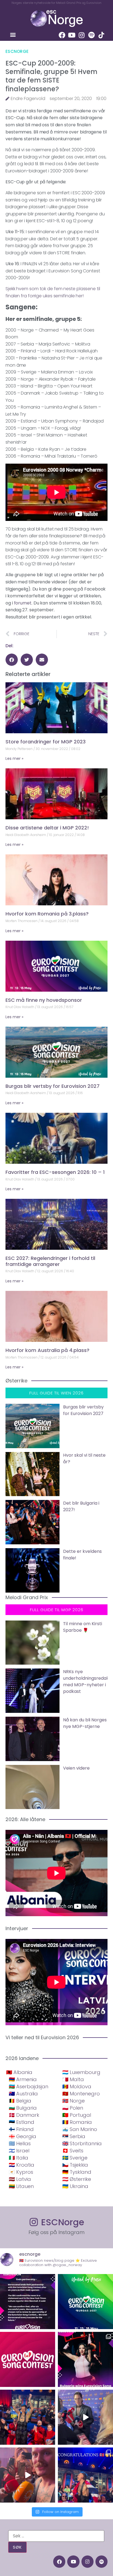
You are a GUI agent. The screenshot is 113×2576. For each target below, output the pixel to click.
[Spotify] (92, 35)
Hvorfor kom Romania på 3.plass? (47, 914)
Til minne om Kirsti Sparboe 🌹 (83, 1627)
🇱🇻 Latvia (20, 2179)
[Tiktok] (101, 35)
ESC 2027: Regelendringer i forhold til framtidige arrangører (50, 1261)
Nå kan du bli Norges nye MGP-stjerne (85, 1723)
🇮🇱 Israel (19, 2151)
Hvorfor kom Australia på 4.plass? (47, 1350)
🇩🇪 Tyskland (77, 2172)
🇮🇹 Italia (19, 2158)
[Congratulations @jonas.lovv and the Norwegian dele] (85, 2475)
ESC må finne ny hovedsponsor (44, 1000)
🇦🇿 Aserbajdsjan (29, 2086)
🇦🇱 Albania (19, 2072)
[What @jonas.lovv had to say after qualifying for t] (28, 2475)
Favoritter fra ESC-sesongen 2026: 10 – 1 (55, 1172)
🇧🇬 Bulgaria (23, 2108)
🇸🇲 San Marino (80, 2129)
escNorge (17, 51)
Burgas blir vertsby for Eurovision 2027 (53, 1086)
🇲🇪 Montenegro (81, 2094)
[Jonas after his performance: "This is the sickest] (28, 2417)
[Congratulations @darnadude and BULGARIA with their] (85, 2359)
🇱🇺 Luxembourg (81, 2072)
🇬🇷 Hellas (20, 2143)
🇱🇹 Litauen (21, 2186)
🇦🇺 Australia (23, 2094)
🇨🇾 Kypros (21, 2172)
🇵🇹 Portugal (77, 2115)
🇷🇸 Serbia (74, 2136)
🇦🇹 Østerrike (77, 2179)
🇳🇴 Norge (74, 2101)
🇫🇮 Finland (21, 2129)
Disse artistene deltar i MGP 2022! (47, 828)
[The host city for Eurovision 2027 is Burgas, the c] (85, 2302)
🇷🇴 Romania (77, 2122)
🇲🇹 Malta (73, 2079)
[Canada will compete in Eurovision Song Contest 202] (28, 2359)
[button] (13, 35)
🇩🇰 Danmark (24, 2115)
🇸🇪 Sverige (75, 2158)
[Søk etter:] (56, 2536)
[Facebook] (62, 35)
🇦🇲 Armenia (23, 2079)
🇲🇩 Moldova (77, 2086)
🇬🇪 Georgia (22, 2136)
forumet (23, 603)
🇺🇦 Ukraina (75, 2186)
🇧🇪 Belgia (20, 2101)
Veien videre (76, 1768)
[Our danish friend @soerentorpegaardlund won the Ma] (85, 2417)
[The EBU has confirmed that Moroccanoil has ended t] (28, 2302)
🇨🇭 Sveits (73, 2151)
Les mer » (14, 758)
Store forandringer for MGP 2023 (46, 742)
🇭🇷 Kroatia (22, 2165)
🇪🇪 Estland (22, 2122)
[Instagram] (82, 35)
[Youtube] (72, 35)
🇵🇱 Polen (73, 2108)
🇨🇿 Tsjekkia (75, 2165)
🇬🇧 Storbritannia (82, 2143)
